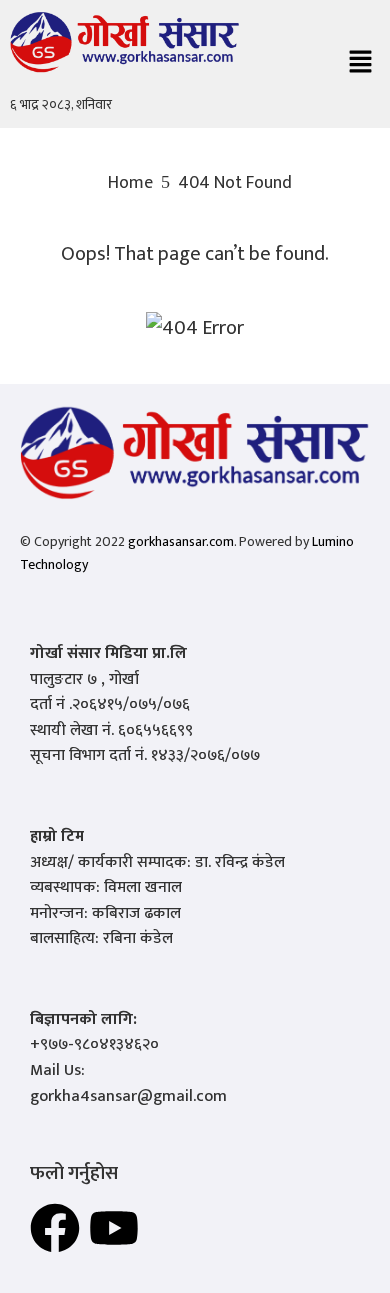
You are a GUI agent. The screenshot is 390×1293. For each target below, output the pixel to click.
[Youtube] (114, 1228)
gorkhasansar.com (181, 541)
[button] (360, 64)
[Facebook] (55, 1228)
